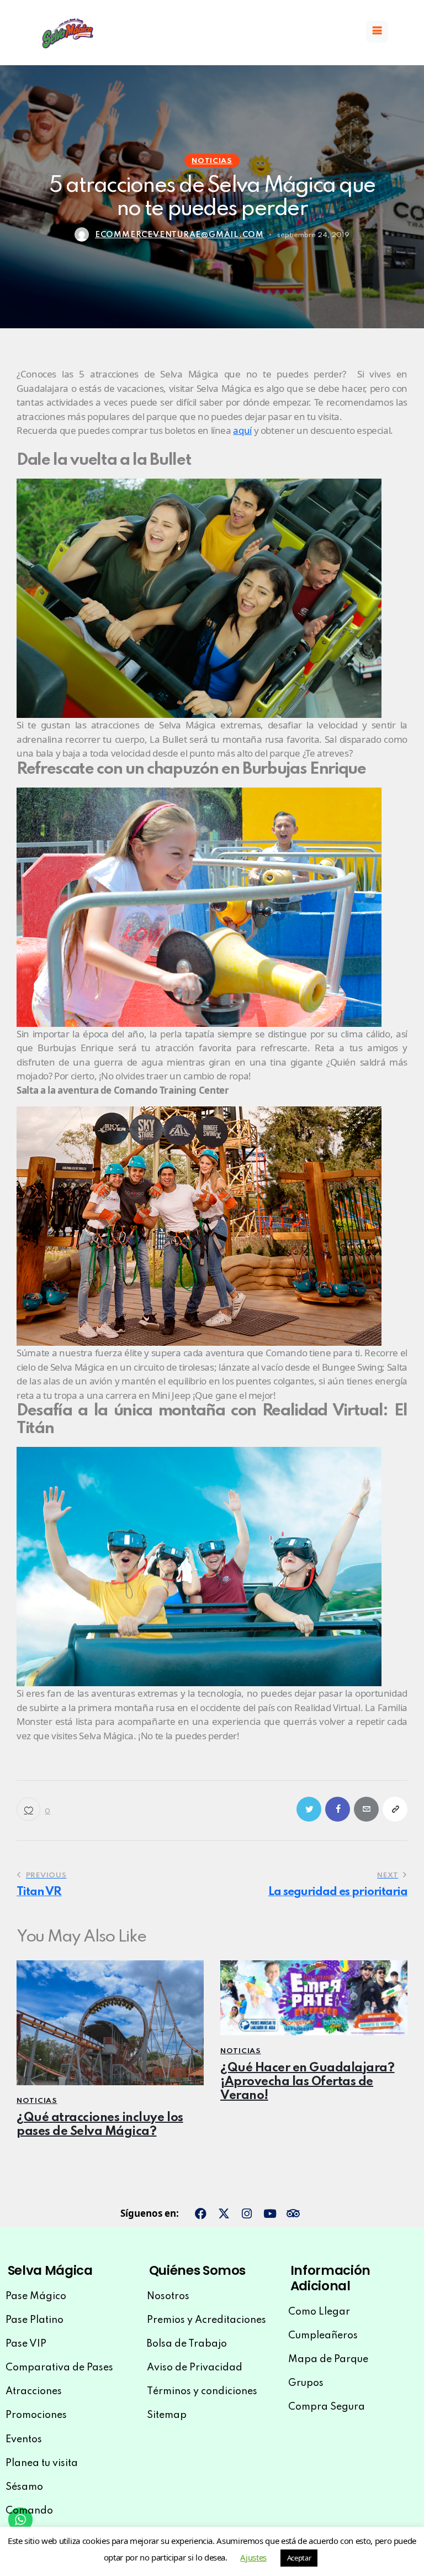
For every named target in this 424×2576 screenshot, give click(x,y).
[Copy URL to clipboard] (395, 1809)
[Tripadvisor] (293, 2214)
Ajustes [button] (253, 2557)
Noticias (212, 161)
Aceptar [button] (299, 2558)
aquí (242, 430)
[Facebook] (201, 2214)
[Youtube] (270, 2214)
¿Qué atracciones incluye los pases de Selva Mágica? (100, 2125)
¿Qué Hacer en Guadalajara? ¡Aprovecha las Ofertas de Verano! (308, 2082)
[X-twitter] (224, 2214)
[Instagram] (247, 2214)
